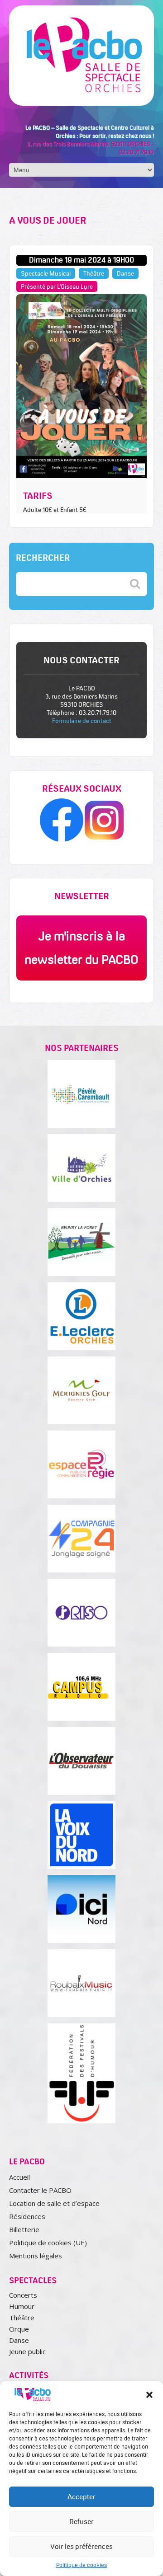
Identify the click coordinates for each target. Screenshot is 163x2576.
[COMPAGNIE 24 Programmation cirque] (81, 1539)
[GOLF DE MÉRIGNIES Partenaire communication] (81, 1390)
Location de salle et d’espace (54, 2203)
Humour (22, 2306)
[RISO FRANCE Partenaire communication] (81, 1613)
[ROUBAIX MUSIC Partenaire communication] (81, 1983)
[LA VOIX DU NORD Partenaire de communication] (81, 1835)
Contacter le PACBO (40, 2190)
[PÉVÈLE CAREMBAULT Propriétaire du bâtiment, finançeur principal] (81, 1094)
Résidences (27, 2216)
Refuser (81, 2522)
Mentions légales (36, 2256)
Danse (19, 2340)
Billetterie (24, 2229)
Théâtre (22, 2318)
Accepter (81, 2497)
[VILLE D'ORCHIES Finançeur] (81, 1168)
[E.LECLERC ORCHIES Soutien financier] (81, 1316)
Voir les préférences (81, 2546)
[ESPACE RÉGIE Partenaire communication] (81, 1464)
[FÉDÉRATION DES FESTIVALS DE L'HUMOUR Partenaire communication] (81, 2073)
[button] (149, 2395)
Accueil (19, 2177)
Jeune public (27, 2351)
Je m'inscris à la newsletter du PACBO (81, 948)
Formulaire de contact (82, 721)
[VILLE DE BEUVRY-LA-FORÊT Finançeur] (81, 1242)
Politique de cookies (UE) (48, 2243)
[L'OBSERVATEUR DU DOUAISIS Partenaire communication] (81, 1761)
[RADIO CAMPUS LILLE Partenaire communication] (81, 1687)
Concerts (23, 2295)
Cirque (19, 2329)
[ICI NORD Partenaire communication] (81, 1909)
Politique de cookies (81, 2565)
